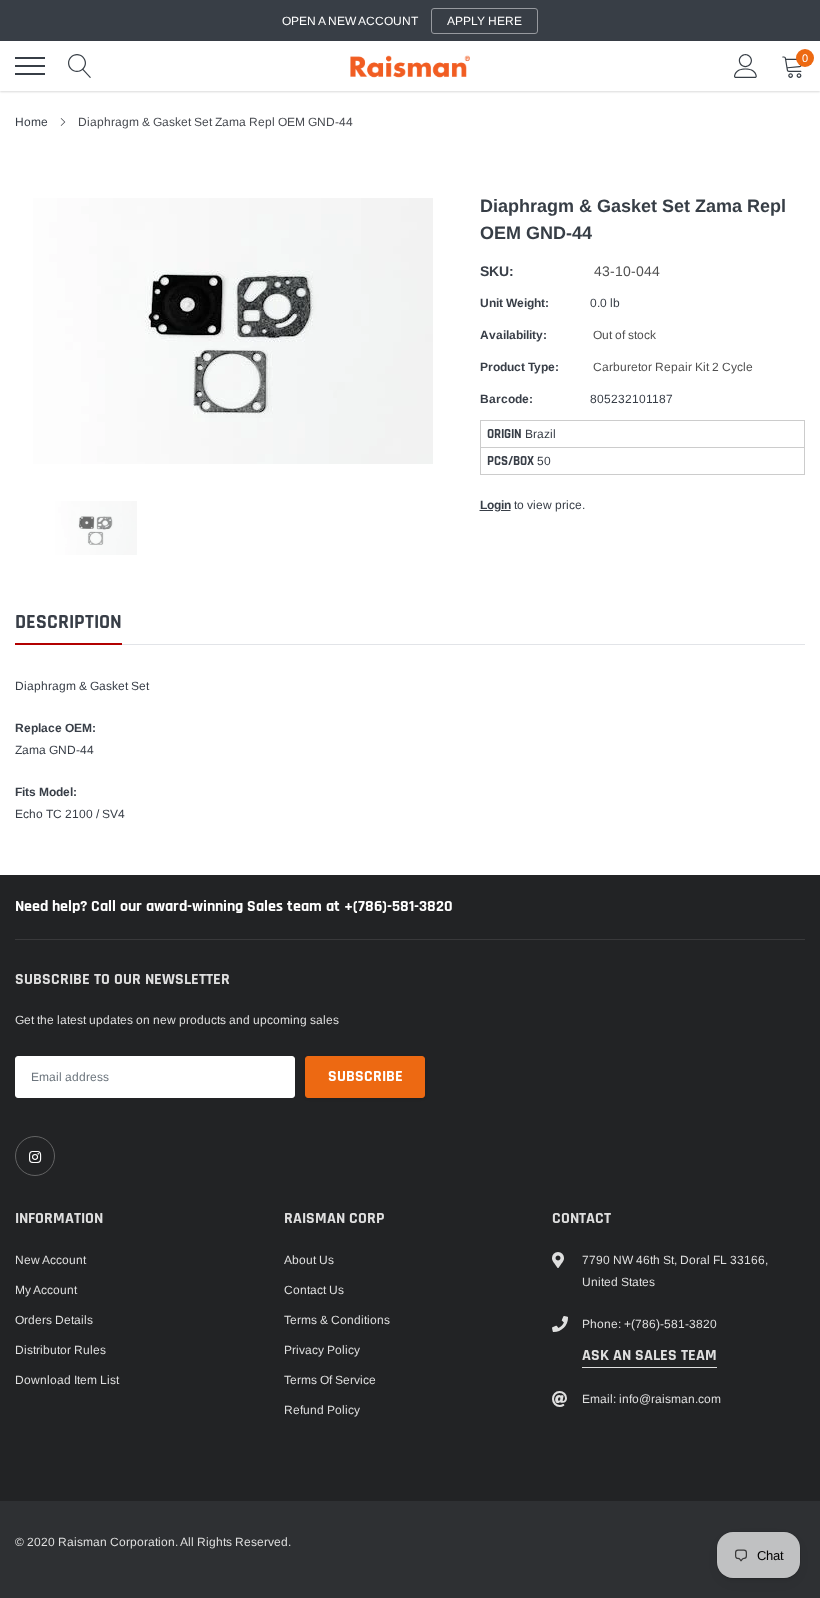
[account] (746, 66)
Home (31, 122)
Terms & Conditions (337, 1320)
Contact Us (314, 1290)
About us (309, 1260)
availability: (513, 335)
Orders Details (54, 1320)
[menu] (30, 66)
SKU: (497, 271)
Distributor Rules (60, 1350)
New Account (50, 1260)
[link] (35, 1156)
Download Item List (67, 1380)
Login (495, 505)
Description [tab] (68, 622)
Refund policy (322, 1410)
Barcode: (506, 399)
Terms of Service (330, 1380)
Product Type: (519, 367)
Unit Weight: (514, 303)
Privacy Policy (322, 1350)
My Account (46, 1290)
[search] (80, 66)
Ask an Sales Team (649, 1355)
